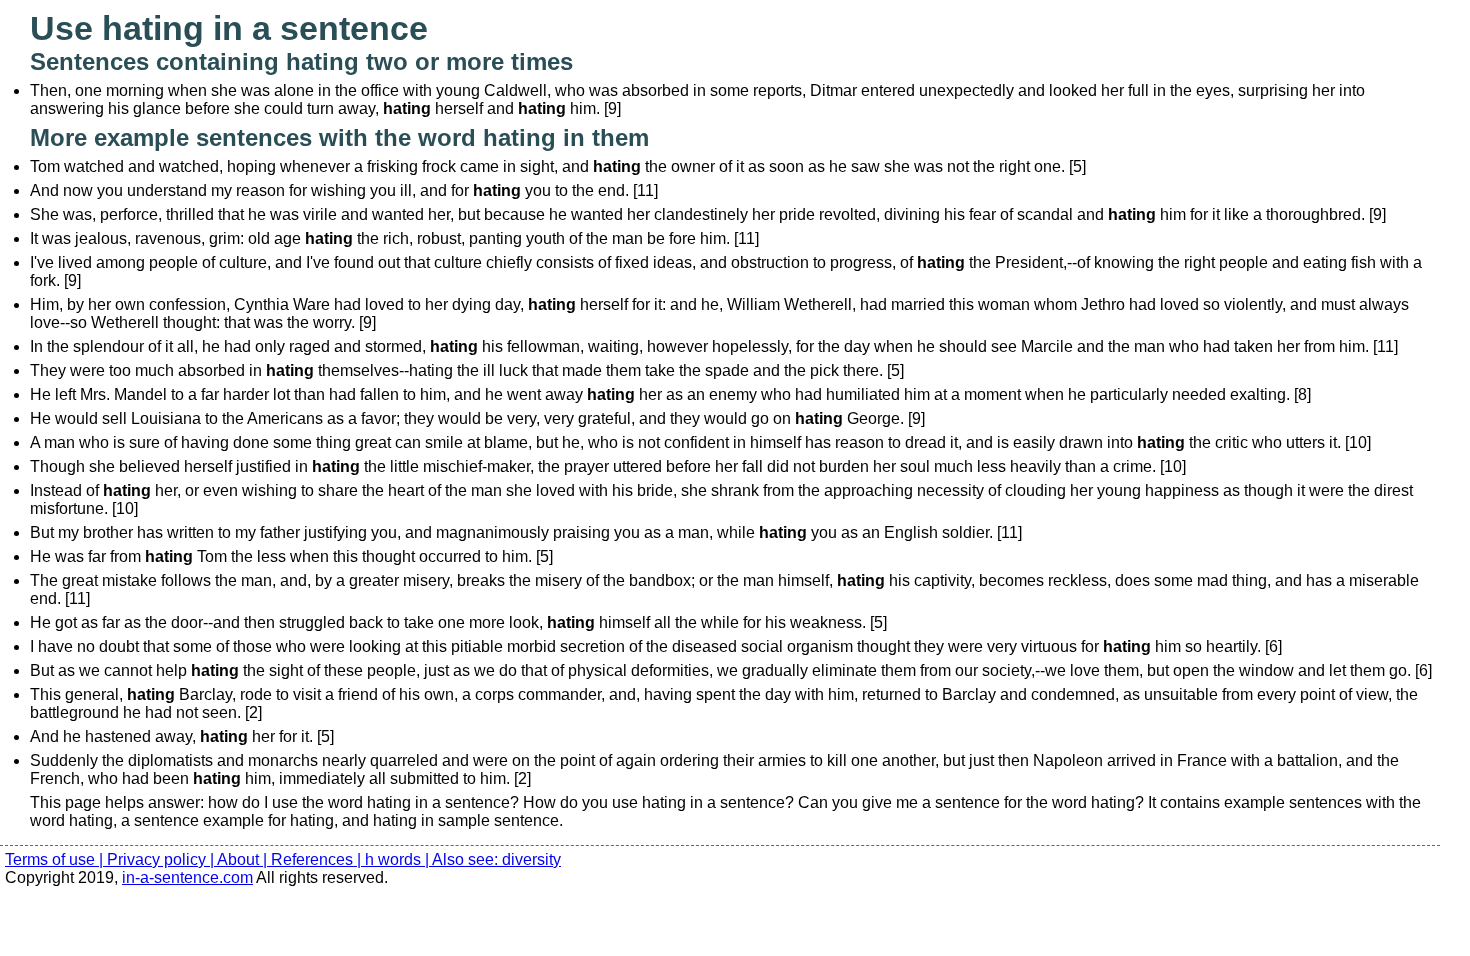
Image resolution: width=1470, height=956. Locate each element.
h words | (398, 859)
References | (318, 859)
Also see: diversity (496, 859)
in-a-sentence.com (187, 877)
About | (244, 859)
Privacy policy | (162, 859)
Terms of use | (56, 859)
